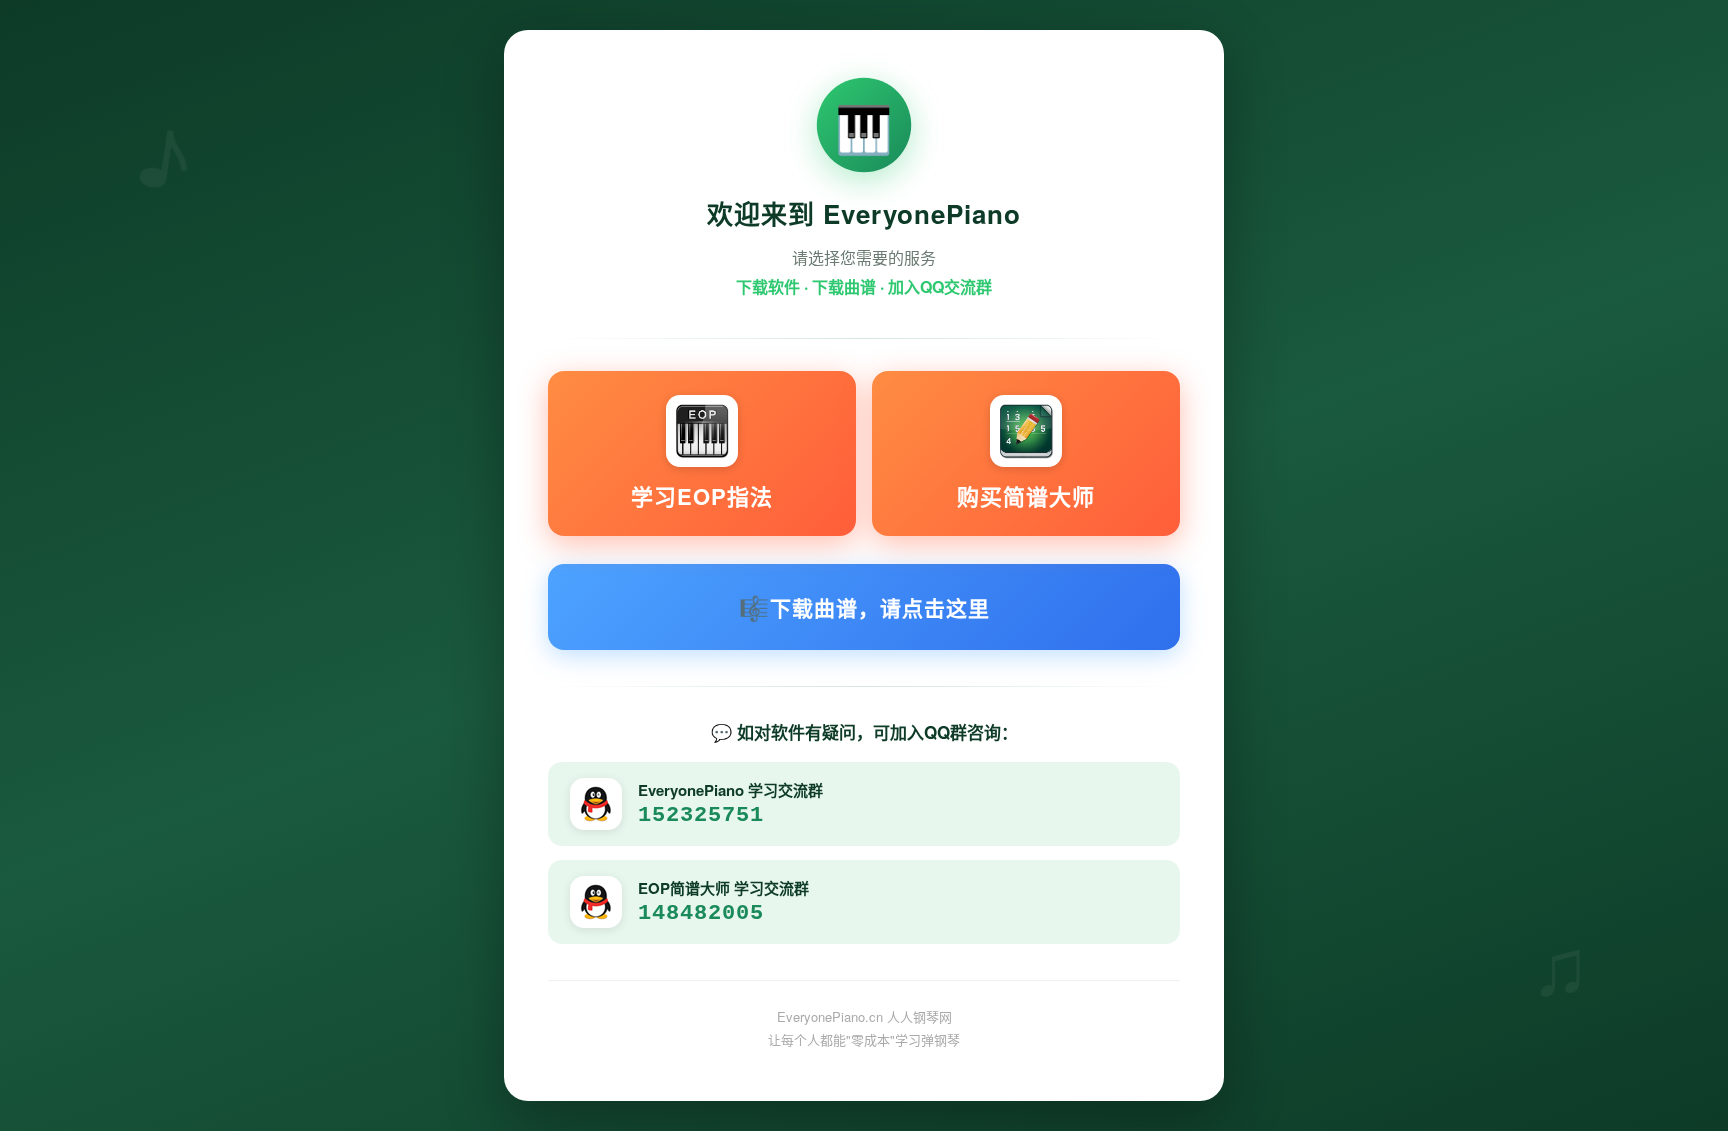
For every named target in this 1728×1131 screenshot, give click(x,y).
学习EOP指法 (702, 496)
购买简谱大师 (1026, 496)
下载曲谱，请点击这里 (864, 607)
